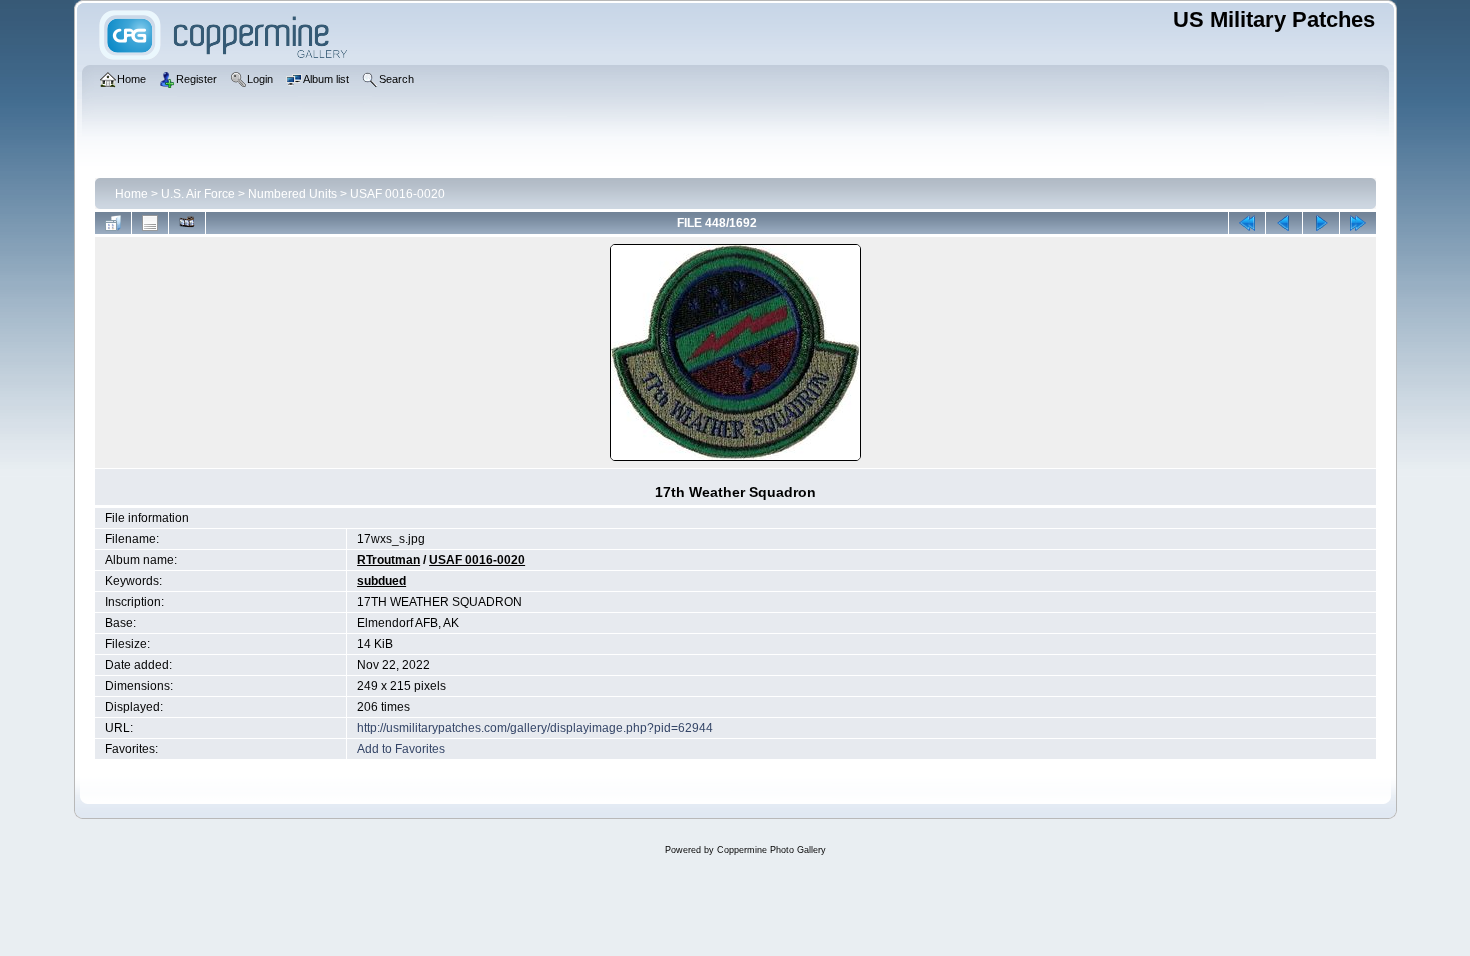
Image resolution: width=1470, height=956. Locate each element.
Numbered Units (292, 194)
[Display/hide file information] (150, 223)
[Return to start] (1247, 223)
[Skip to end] (1358, 223)
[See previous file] (1284, 223)
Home (131, 194)
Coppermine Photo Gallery (771, 850)
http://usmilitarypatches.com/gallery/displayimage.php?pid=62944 (535, 728)
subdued (381, 581)
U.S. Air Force (198, 194)
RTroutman (388, 560)
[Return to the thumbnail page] (113, 223)
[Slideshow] (187, 223)
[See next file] (1321, 223)
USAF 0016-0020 (397, 194)
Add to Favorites (401, 749)
